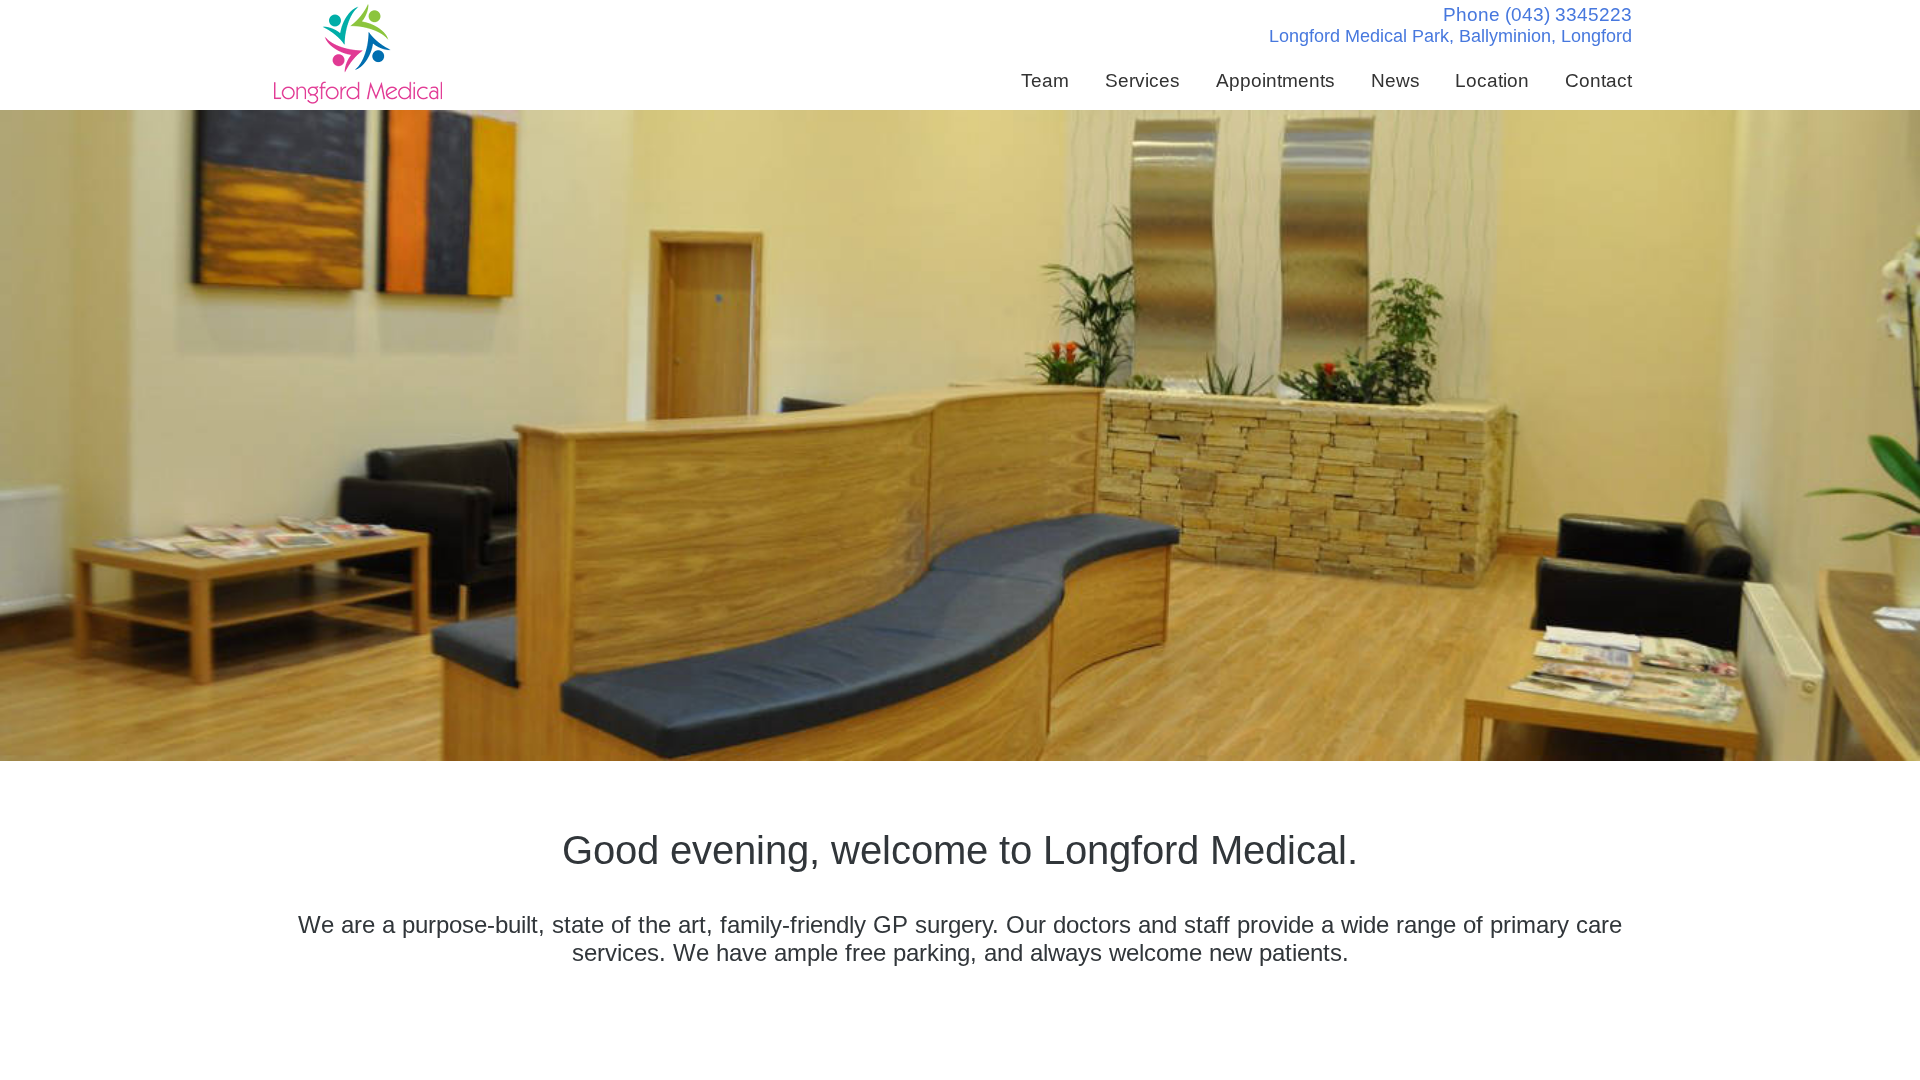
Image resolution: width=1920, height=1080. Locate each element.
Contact (1598, 80)
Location (1492, 80)
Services (1142, 80)
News (1395, 80)
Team (1045, 80)
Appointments (1275, 80)
